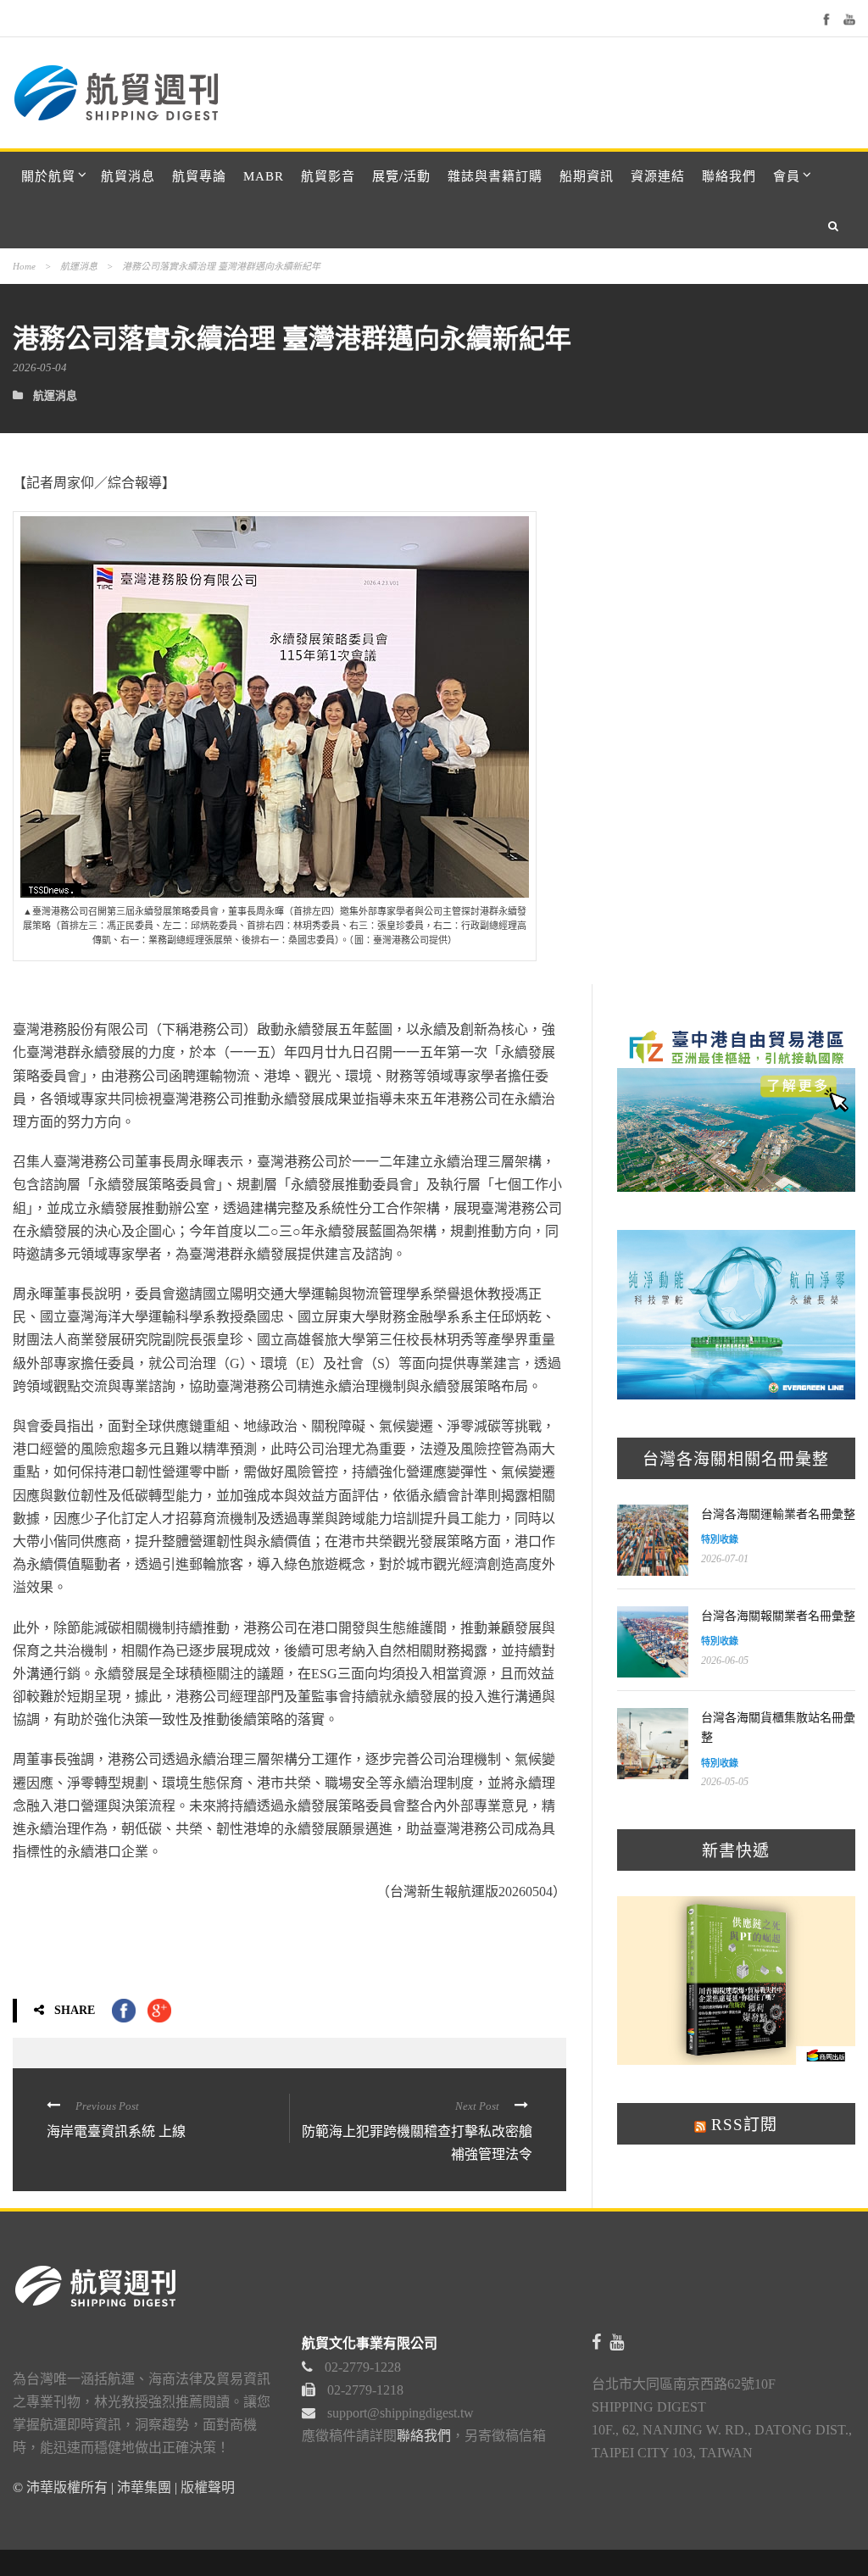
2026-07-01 (725, 1559)
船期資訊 (587, 176)
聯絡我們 (729, 176)
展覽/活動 (401, 176)
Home (24, 266)
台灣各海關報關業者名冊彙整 (778, 1616)
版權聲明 (208, 2487)
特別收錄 (720, 1539)
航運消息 (79, 266)
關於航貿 (48, 176)
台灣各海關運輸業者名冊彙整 (778, 1514)
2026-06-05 (725, 1661)
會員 (787, 176)
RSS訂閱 (742, 2125)
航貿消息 (128, 176)
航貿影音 (328, 176)
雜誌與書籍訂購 (495, 176)
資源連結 (658, 176)
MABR (264, 176)
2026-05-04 (40, 367)
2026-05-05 (725, 1782)
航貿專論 (199, 176)
